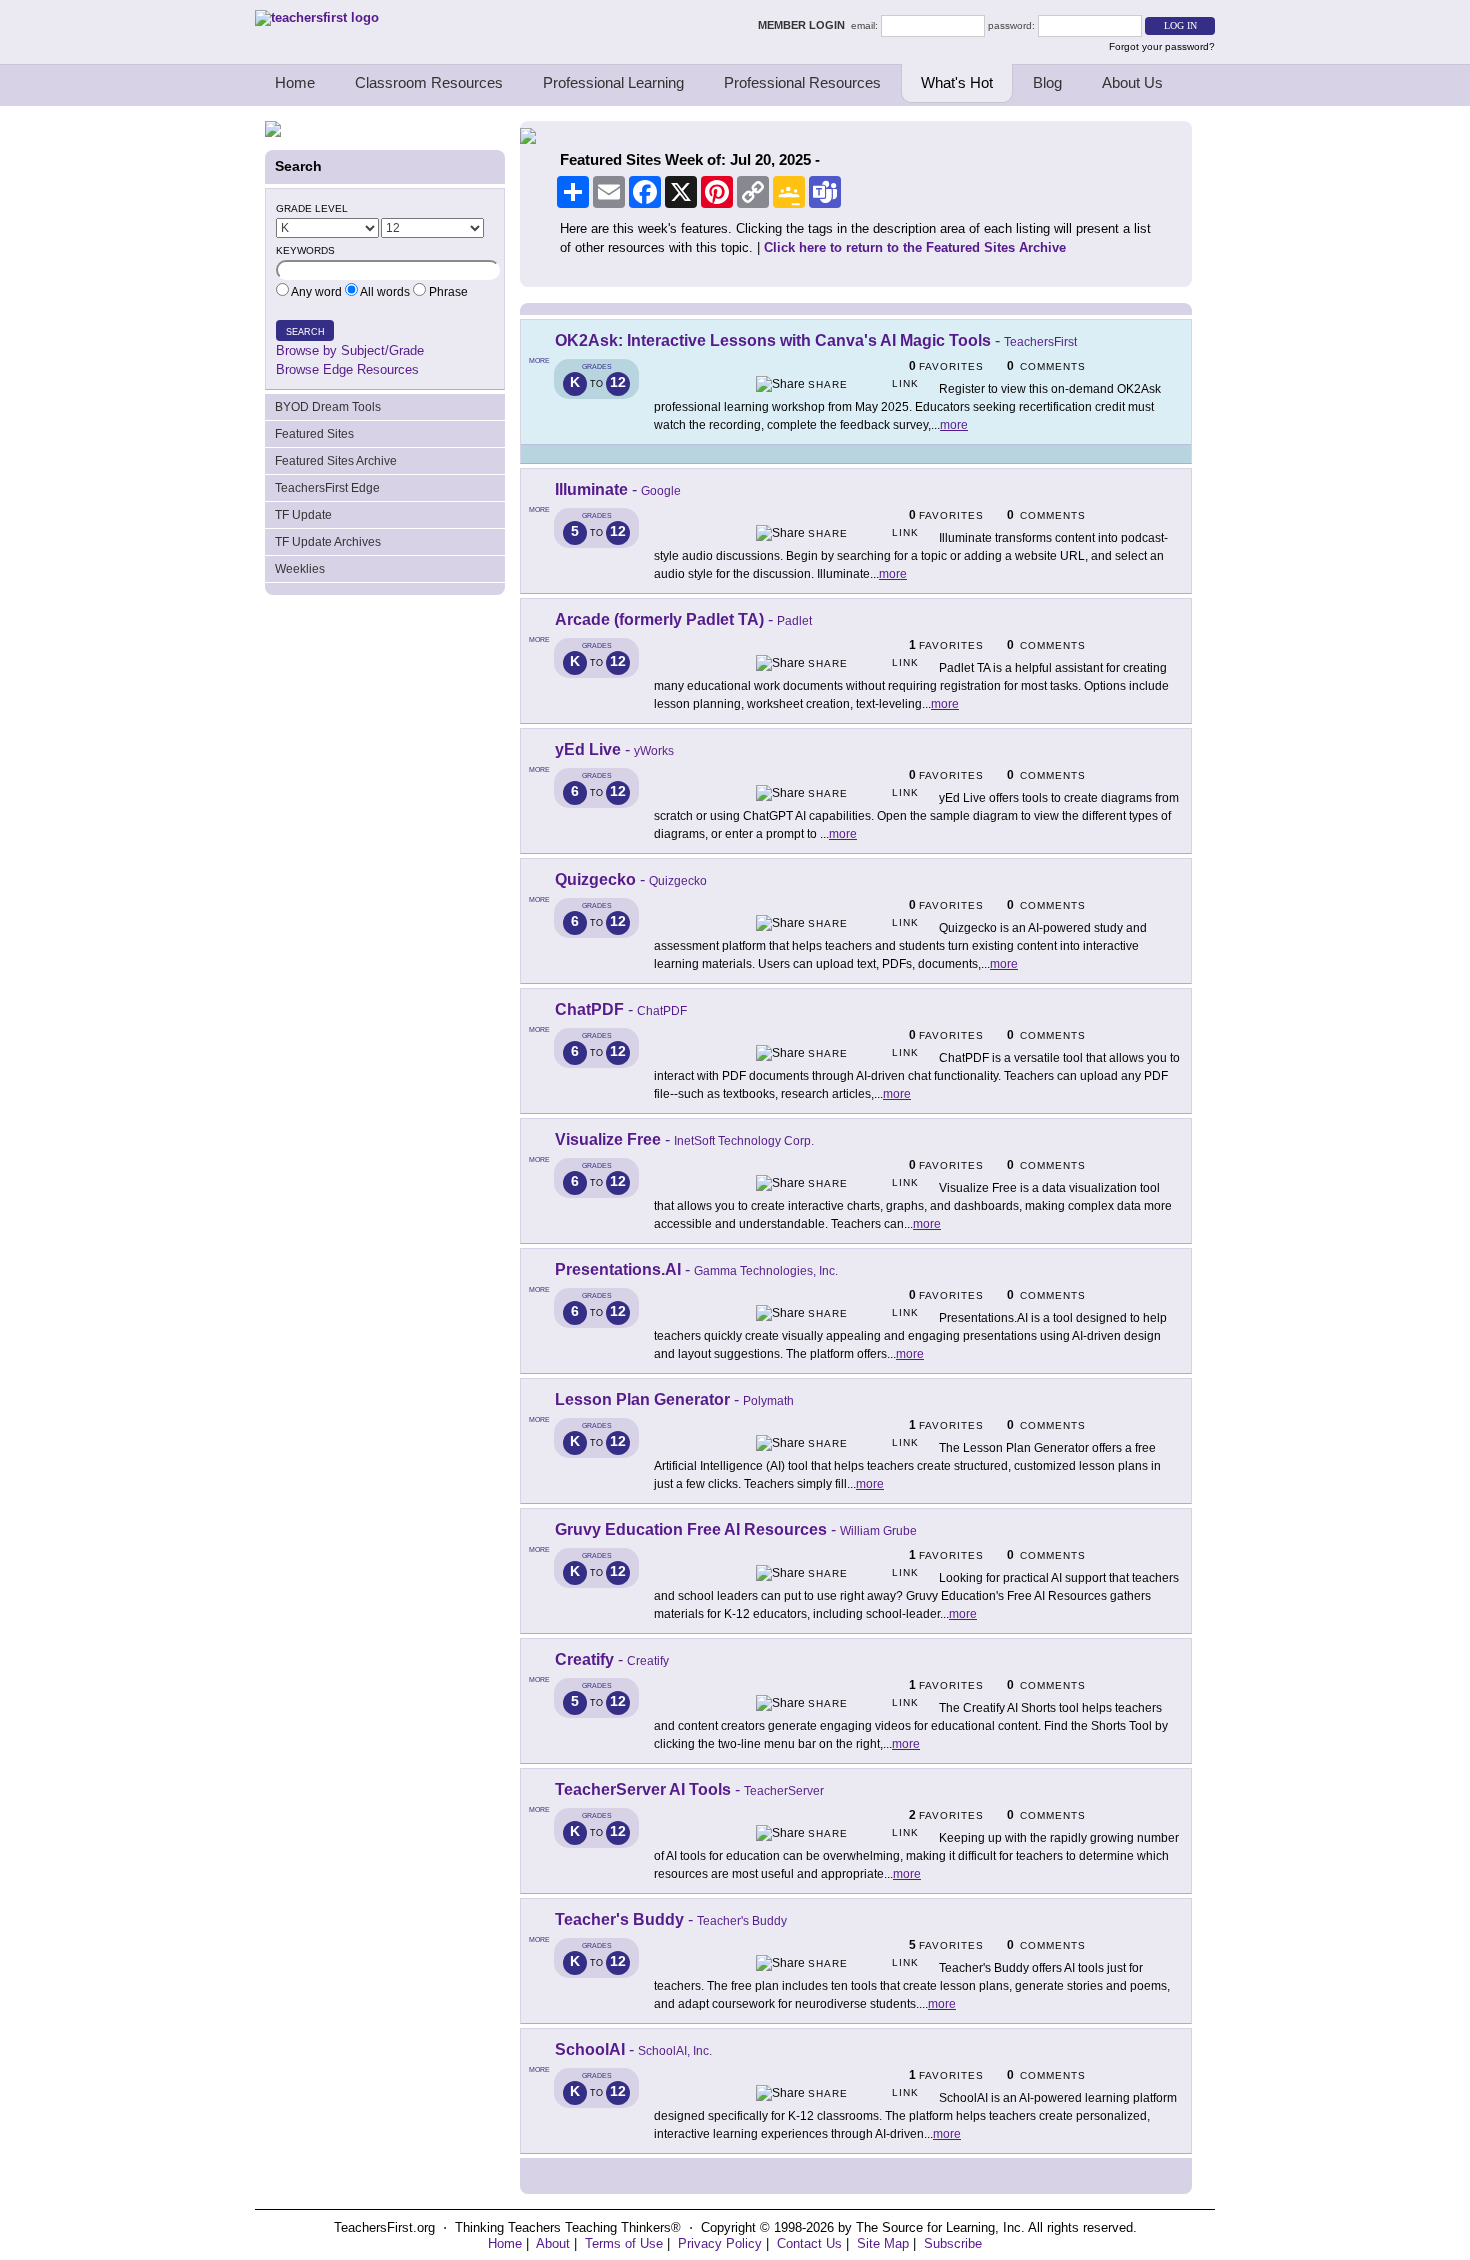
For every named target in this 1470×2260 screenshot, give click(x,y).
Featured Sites (314, 434)
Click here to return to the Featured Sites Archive (915, 247)
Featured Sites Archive (336, 461)
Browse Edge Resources (347, 369)
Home (295, 82)
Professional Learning (613, 82)
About (553, 2243)
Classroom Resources (429, 82)
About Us (1132, 82)
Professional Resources (802, 82)
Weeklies (300, 569)
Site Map (883, 2243)
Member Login (804, 25)
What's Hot (957, 82)
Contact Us (809, 2243)
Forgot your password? (1162, 46)
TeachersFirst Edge (327, 488)
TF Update (303, 515)
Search (305, 332)
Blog (1047, 82)
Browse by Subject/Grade (350, 350)
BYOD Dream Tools (328, 407)
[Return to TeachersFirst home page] (317, 17)
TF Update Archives (328, 542)
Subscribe (953, 2243)
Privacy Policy (720, 2243)
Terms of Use (624, 2243)
